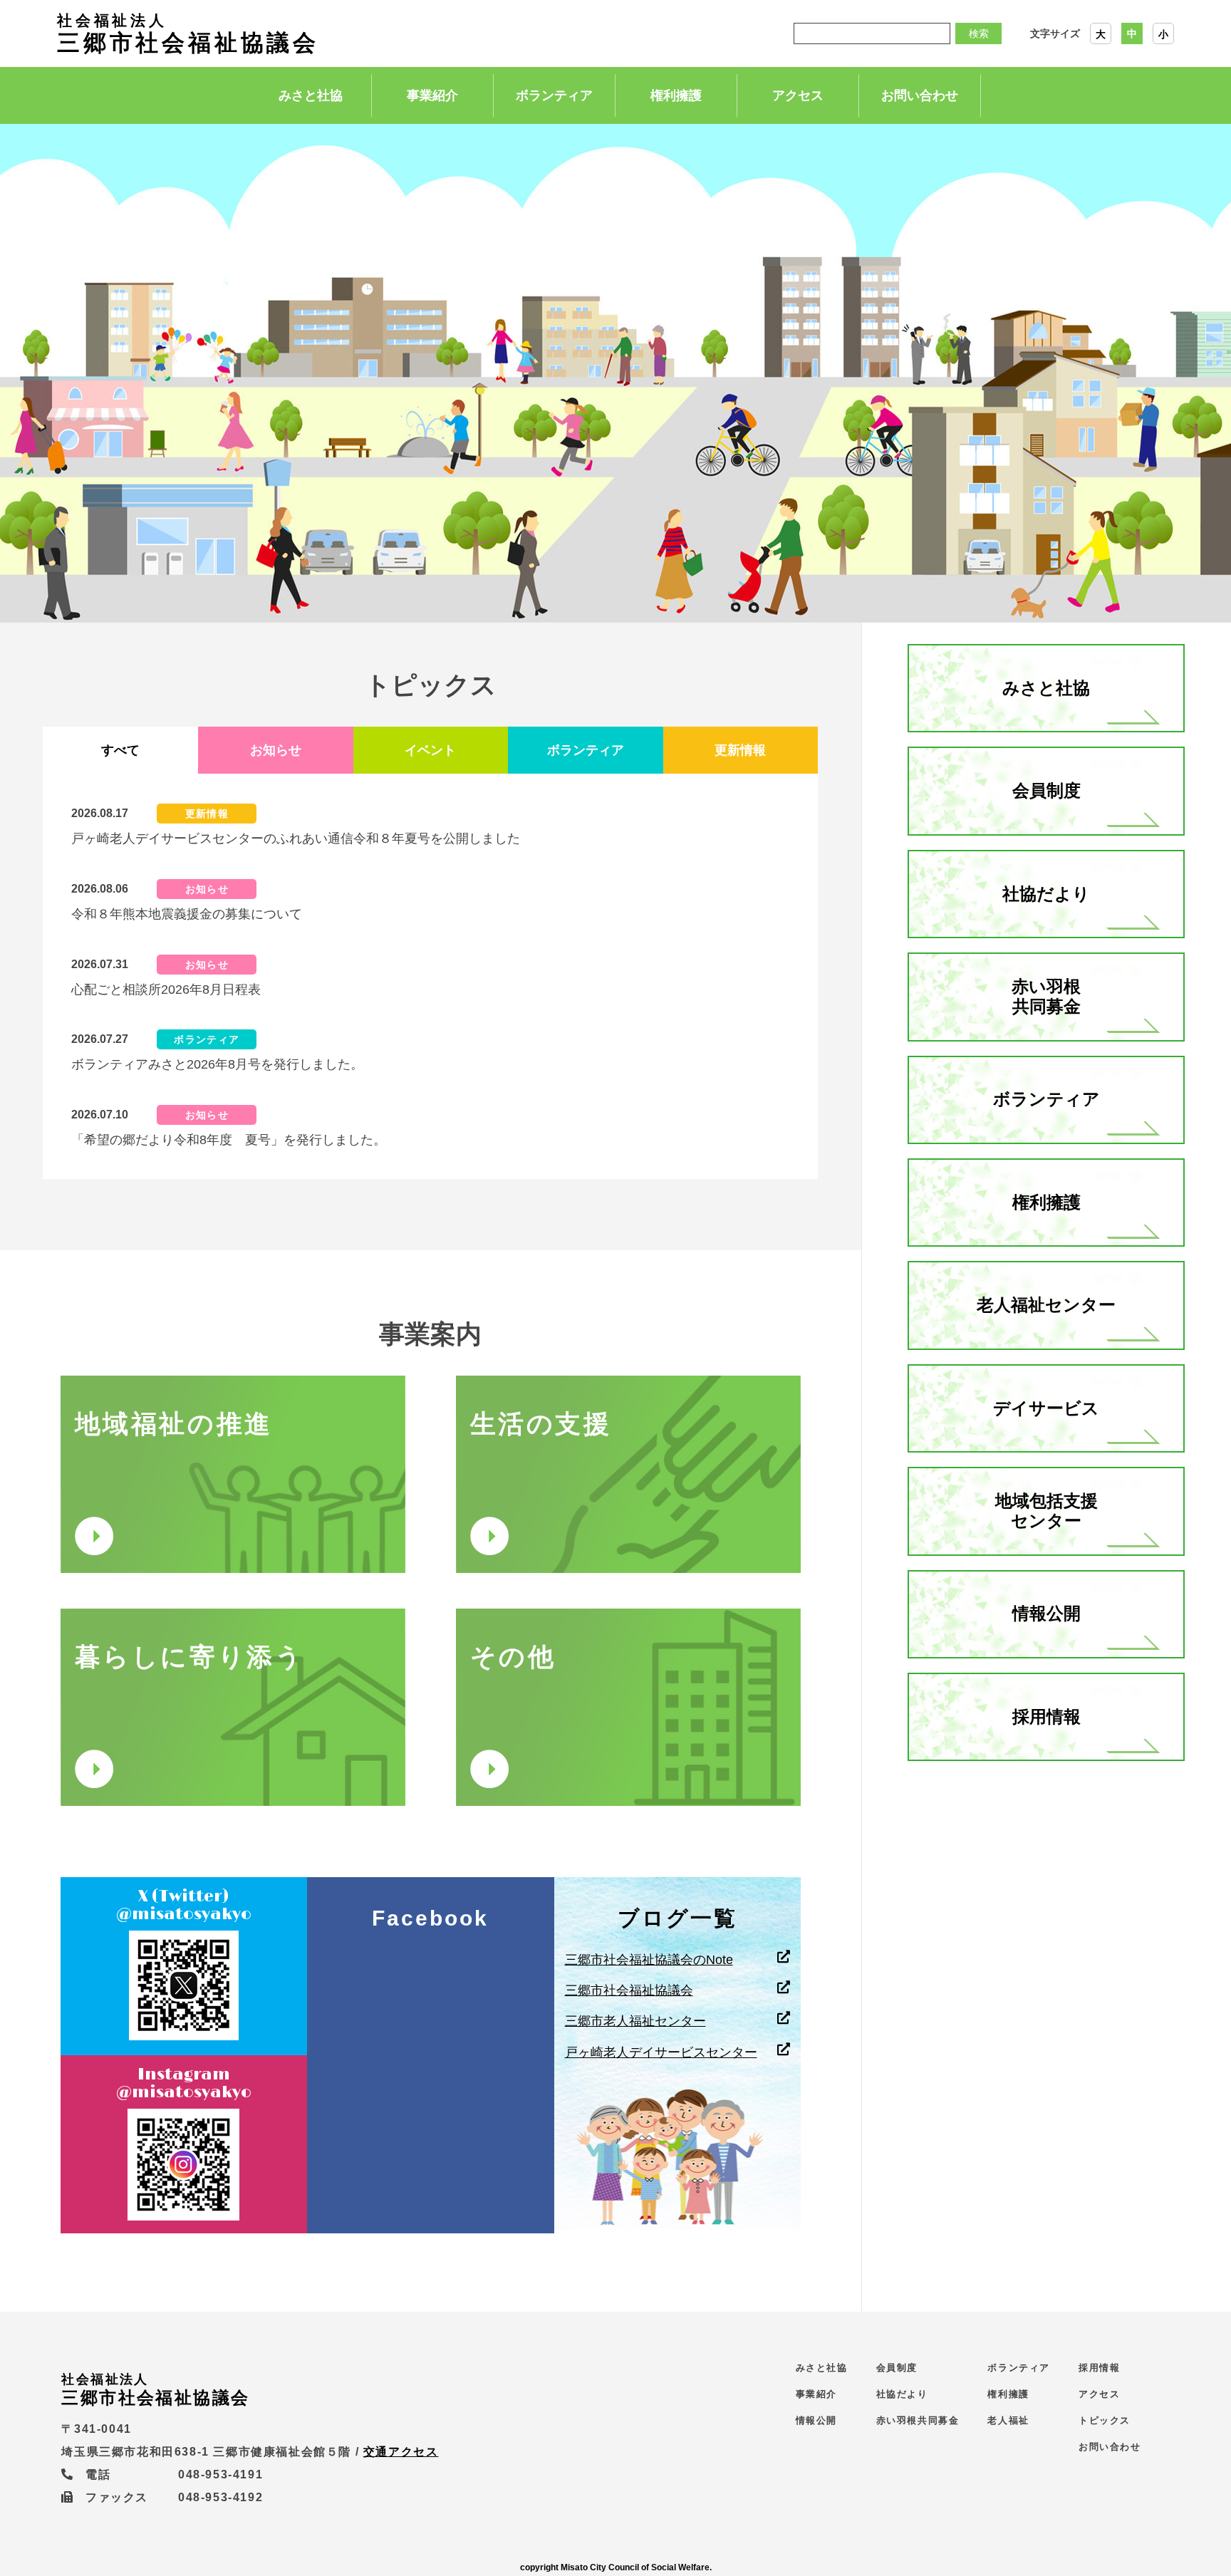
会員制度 (1046, 790)
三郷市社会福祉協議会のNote (649, 1960)
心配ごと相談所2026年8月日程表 (166, 990)
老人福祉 (1008, 2420)
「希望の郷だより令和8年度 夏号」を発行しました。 (229, 1140)
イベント (430, 750)
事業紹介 (432, 95)
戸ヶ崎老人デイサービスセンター (661, 2052)
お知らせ (276, 750)
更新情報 (740, 750)
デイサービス (1046, 1408)
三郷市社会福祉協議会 (188, 33)
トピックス (1105, 2420)
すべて (120, 750)
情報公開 (1046, 1613)
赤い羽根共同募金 (1046, 997)
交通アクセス (401, 2452)
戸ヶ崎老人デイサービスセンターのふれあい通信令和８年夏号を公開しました (296, 838)
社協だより (1046, 894)
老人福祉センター (1046, 1305)
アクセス (798, 95)
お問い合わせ (920, 95)
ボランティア (554, 95)
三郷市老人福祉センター (635, 2021)
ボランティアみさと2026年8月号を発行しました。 (217, 1064)
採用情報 (1046, 1717)
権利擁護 (676, 95)
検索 (979, 33)
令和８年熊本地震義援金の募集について (187, 914)
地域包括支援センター (1046, 1511)
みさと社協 (311, 95)
